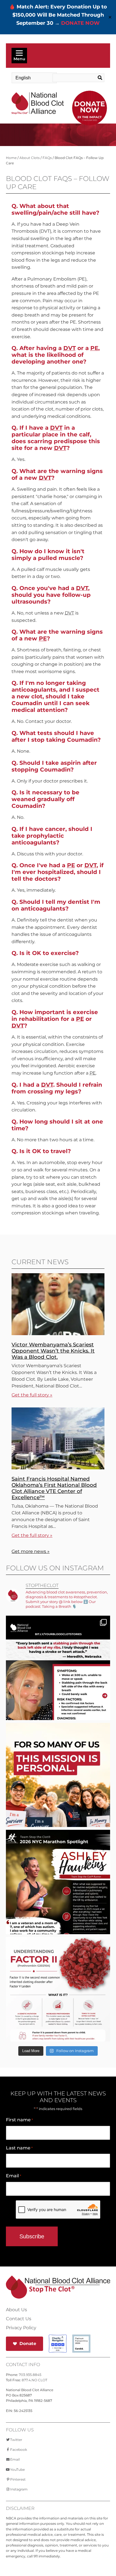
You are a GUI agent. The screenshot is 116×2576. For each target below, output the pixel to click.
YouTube (17, 2469)
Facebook (19, 2450)
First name (19, 2120)
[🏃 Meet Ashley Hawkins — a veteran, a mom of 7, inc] (58, 1899)
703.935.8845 (30, 2375)
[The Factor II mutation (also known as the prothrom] (58, 2006)
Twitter (16, 2440)
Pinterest (18, 2479)
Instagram (19, 2489)
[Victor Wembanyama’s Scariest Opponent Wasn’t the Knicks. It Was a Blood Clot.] (58, 1334)
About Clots (30, 158)
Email (14, 2176)
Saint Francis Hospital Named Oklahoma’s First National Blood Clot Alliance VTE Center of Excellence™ (54, 1488)
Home (11, 158)
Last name (19, 2148)
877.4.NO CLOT (34, 2380)
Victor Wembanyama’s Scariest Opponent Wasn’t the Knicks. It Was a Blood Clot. (53, 1351)
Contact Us (19, 2319)
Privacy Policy (21, 2328)
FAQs (47, 158)
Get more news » (31, 1551)
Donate (28, 2343)
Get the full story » (32, 1395)
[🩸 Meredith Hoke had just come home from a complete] (58, 1685)
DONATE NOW (80, 23)
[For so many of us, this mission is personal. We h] (58, 1792)
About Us (16, 2310)
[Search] (99, 78)
